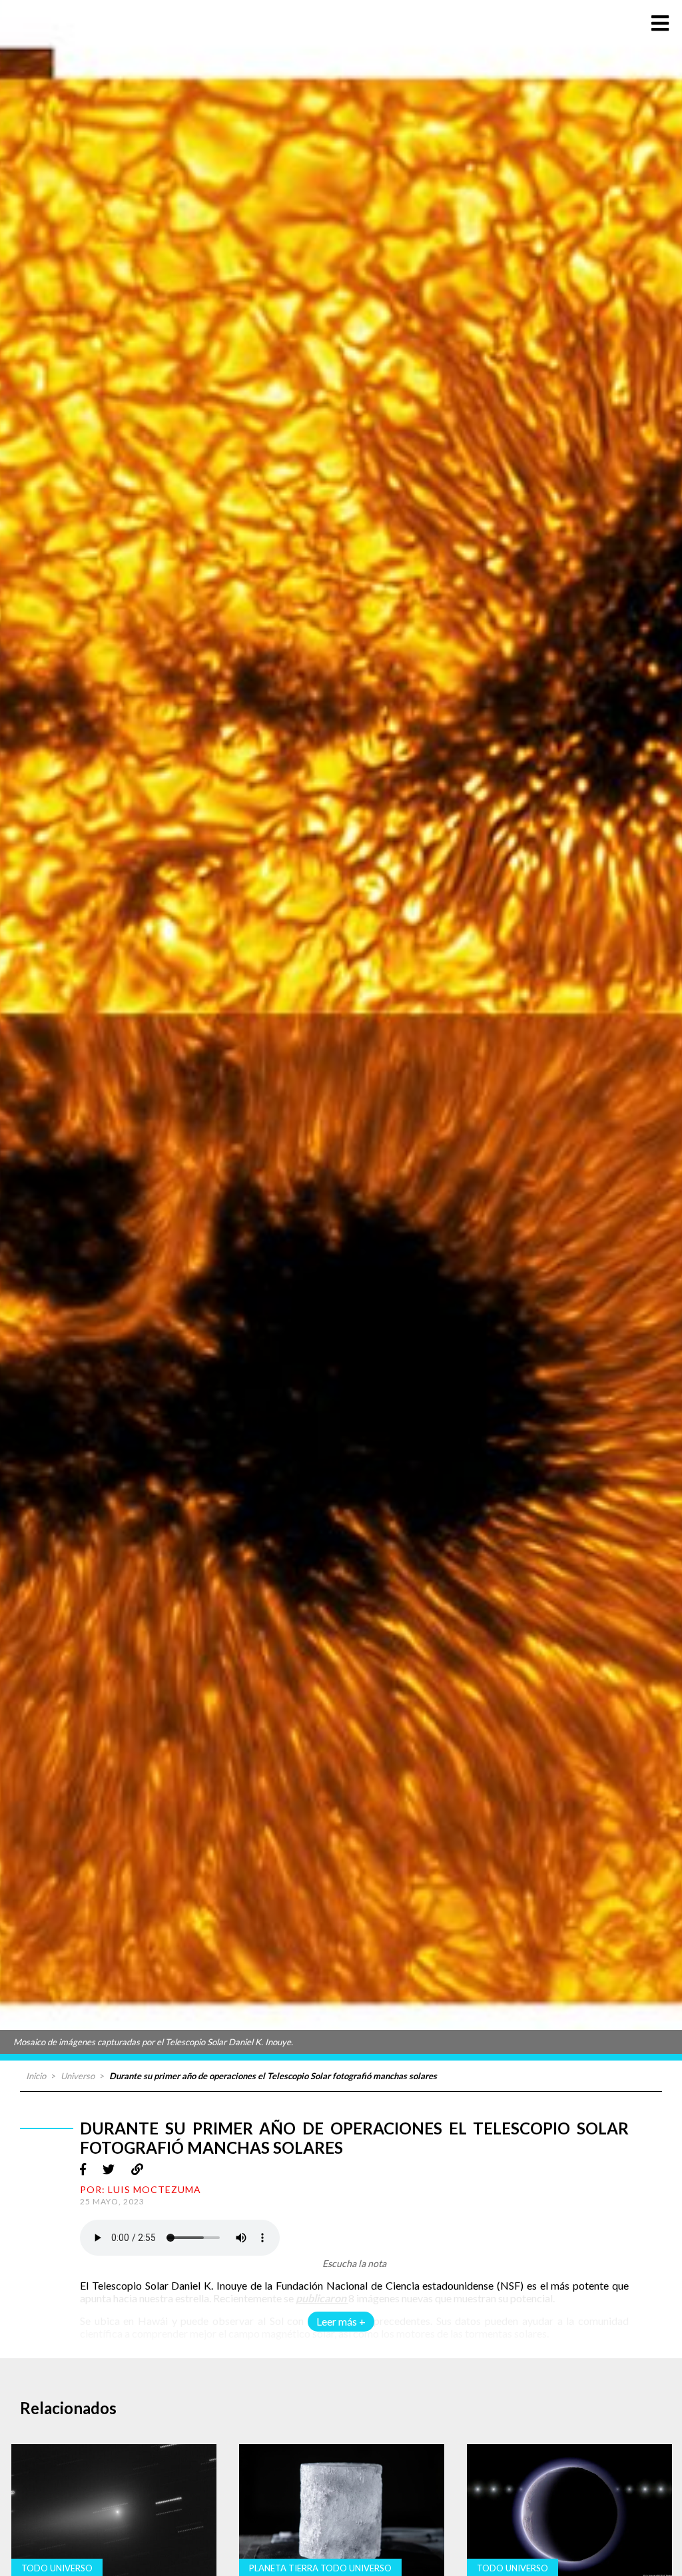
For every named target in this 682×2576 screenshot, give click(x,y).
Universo (78, 2076)
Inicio (36, 2076)
